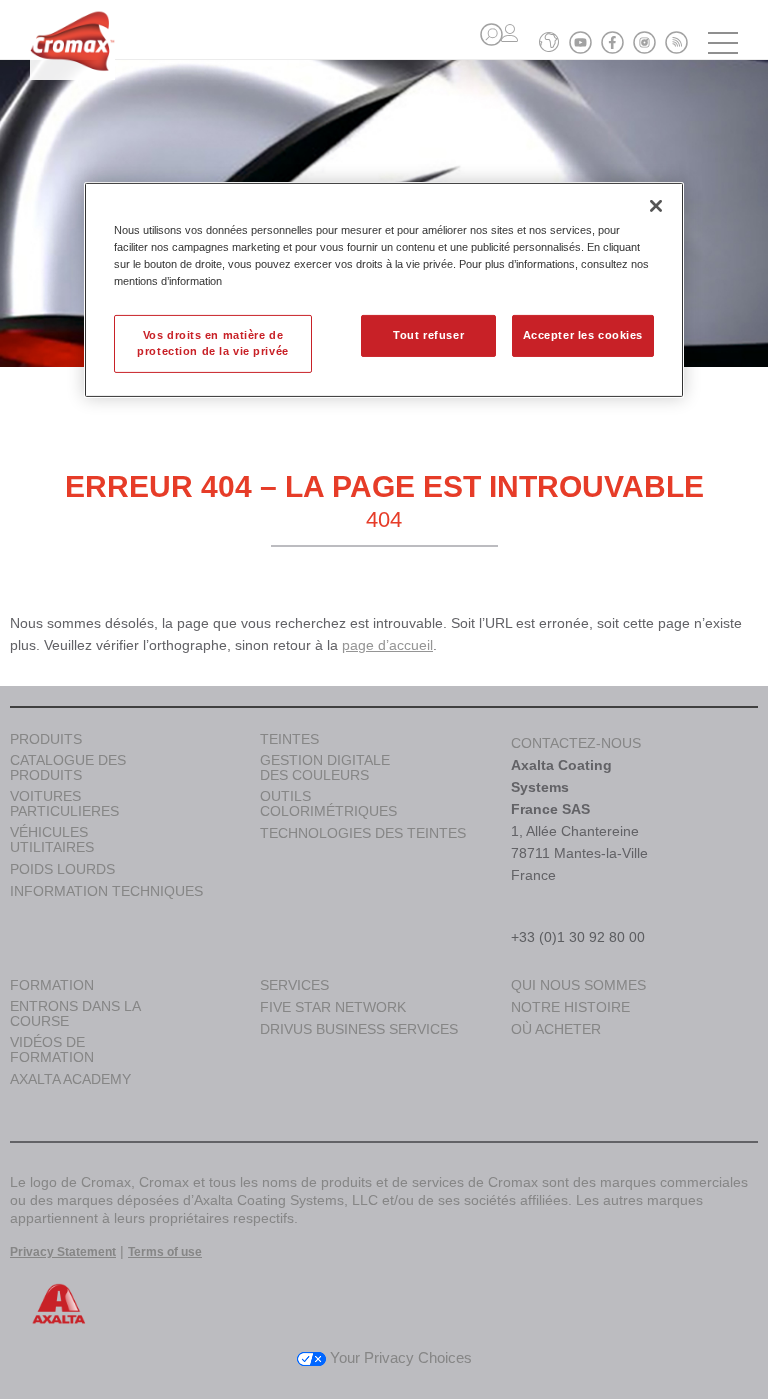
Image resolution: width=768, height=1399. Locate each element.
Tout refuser (428, 335)
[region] (384, 290)
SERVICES (294, 985)
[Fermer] (656, 206)
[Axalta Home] (72, 56)
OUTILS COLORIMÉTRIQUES (328, 804)
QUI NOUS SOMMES (578, 985)
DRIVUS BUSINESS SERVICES (359, 1029)
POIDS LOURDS (62, 869)
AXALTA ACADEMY (70, 1079)
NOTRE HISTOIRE (570, 1007)
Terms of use (165, 1252)
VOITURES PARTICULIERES (64, 804)
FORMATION (52, 985)
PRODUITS (46, 739)
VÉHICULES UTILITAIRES (52, 840)
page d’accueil (387, 645)
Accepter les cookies (583, 335)
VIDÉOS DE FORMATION (52, 1050)
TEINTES (289, 739)
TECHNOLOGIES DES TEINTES (363, 833)
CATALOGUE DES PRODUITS (68, 768)
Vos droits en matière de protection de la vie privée (212, 343)
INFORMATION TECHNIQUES (106, 891)
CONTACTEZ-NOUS (576, 743)
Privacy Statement (63, 1252)
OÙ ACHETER (556, 1029)
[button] (491, 34)
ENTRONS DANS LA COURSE (75, 1014)
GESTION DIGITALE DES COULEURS (325, 768)
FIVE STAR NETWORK (333, 1007)
